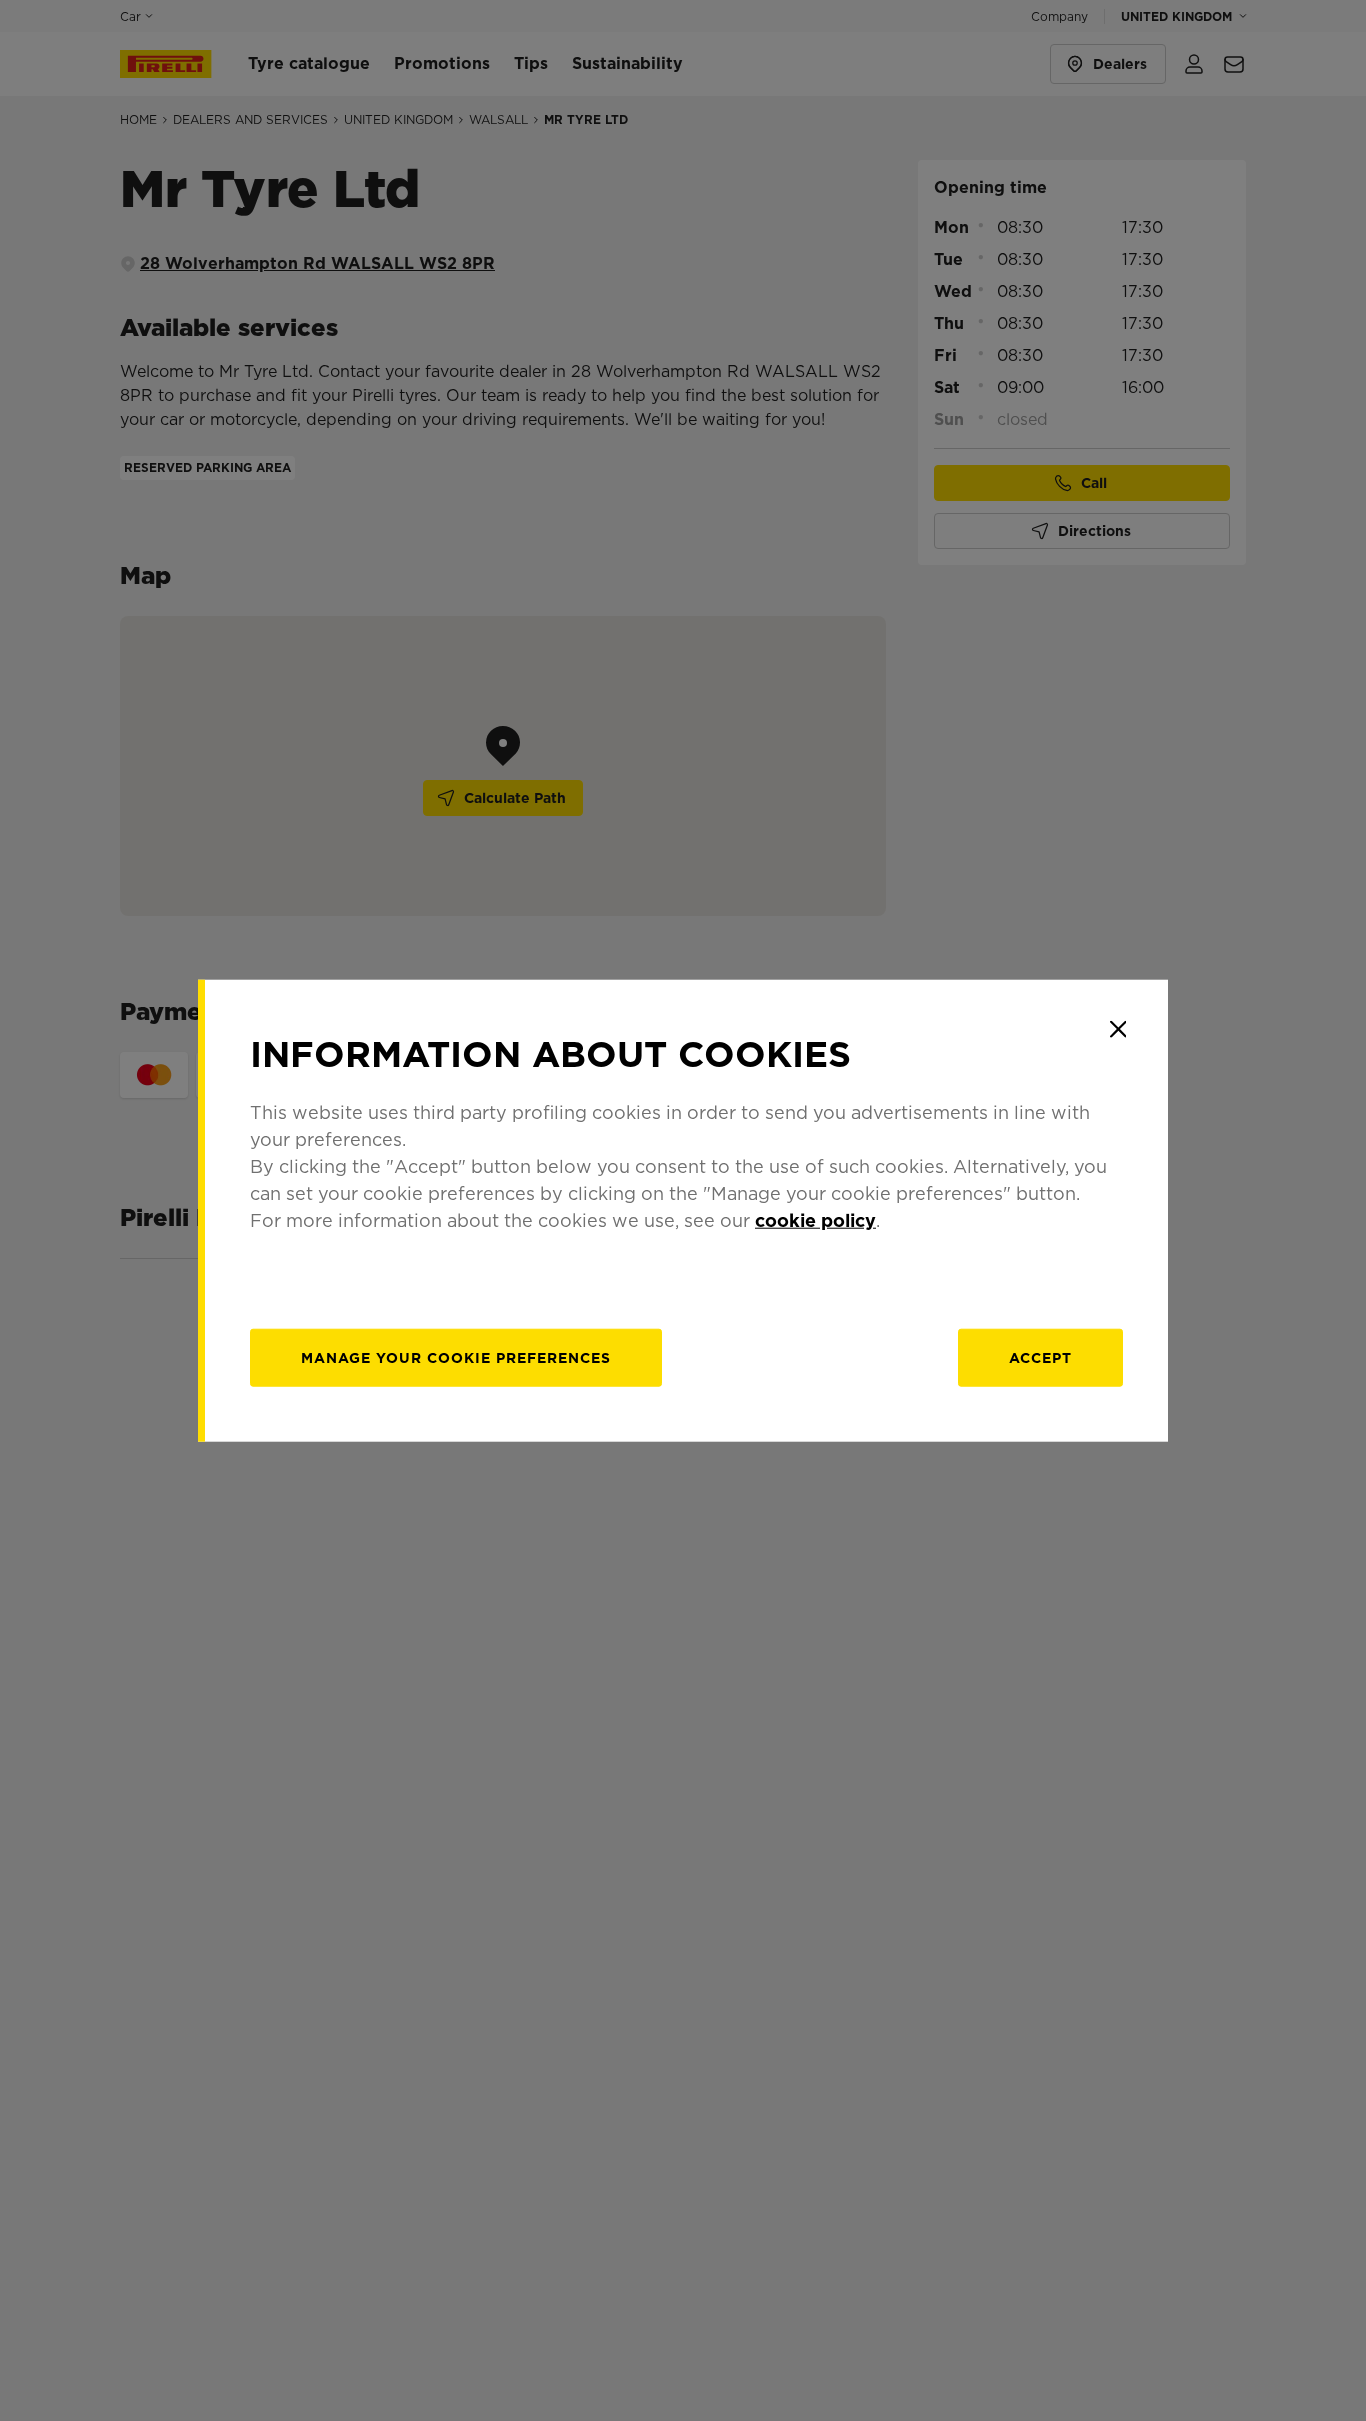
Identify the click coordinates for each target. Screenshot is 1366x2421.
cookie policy (815, 1220)
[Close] (1118, 1029)
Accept (1040, 1358)
